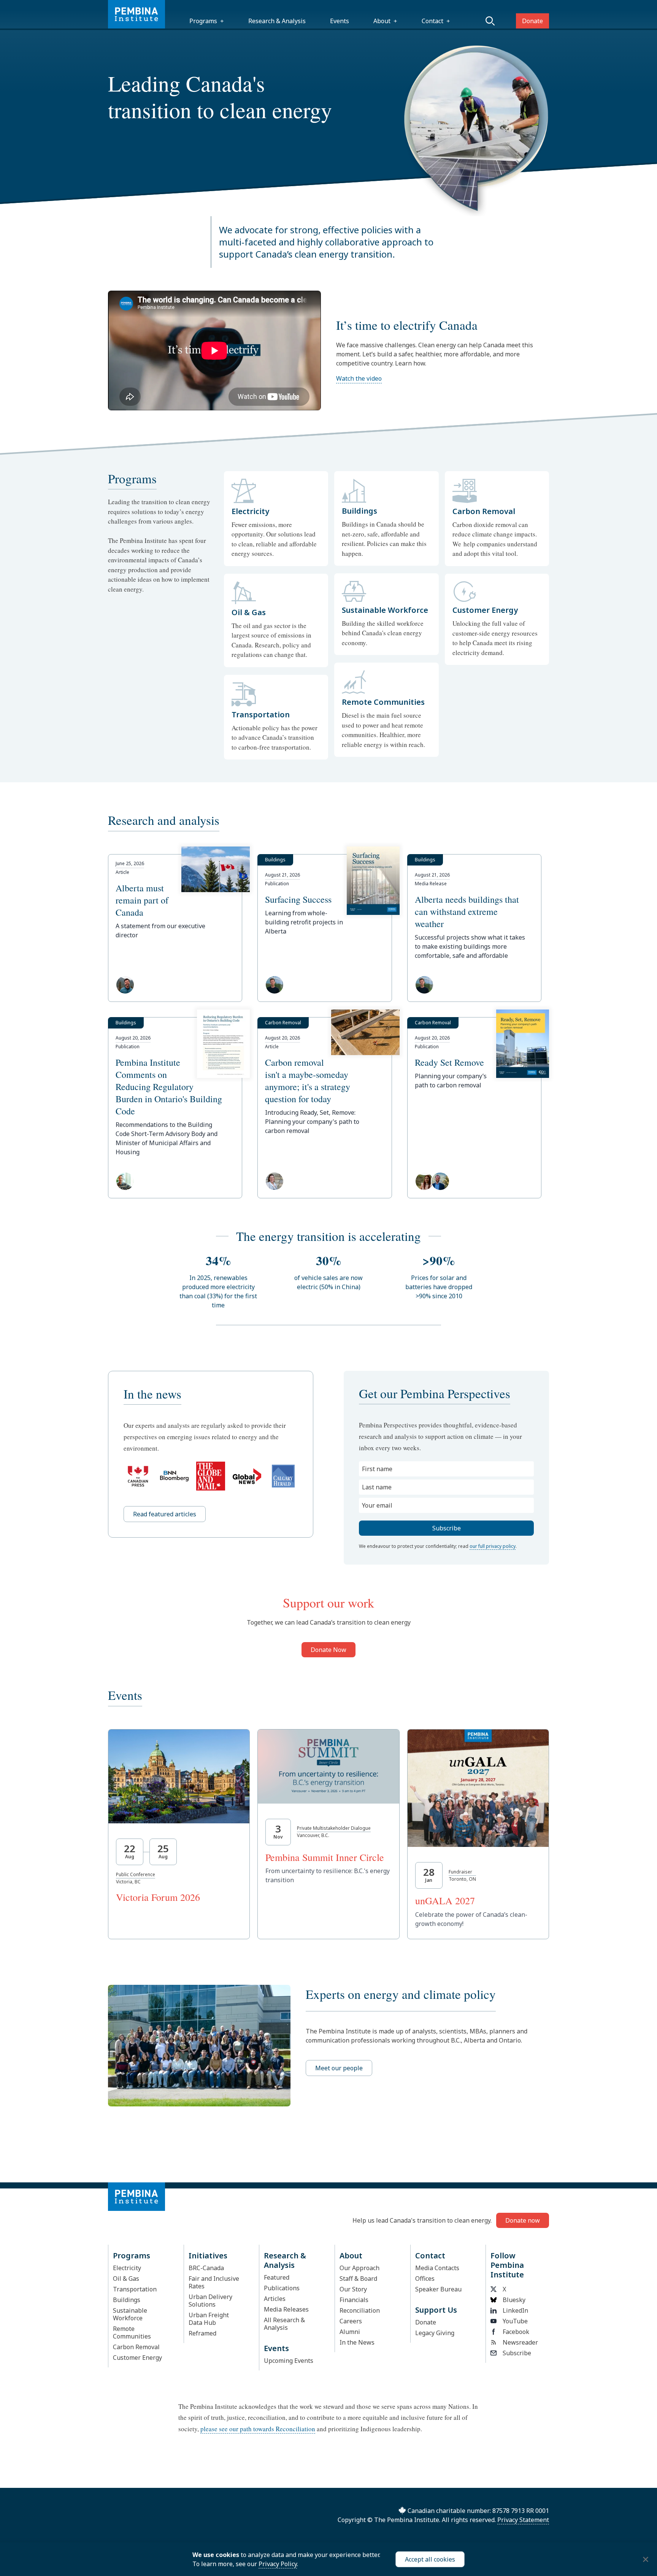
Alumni (350, 2332)
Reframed (202, 2333)
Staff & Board (358, 2279)
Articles (275, 2299)
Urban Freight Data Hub (209, 2319)
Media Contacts (437, 2268)
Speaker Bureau (438, 2289)
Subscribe (517, 2353)
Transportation (135, 2289)
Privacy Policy (278, 2564)
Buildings (127, 2300)
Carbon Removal (136, 2347)
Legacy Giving (435, 2333)
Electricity (127, 2268)
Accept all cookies (430, 2559)
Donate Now (328, 1650)
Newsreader (520, 2342)
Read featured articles (165, 1514)
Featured (277, 2277)
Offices (425, 2279)
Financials (354, 2300)
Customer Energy (137, 2358)
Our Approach (359, 2268)
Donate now (523, 2220)
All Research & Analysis (284, 2324)
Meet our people (339, 2068)
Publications (282, 2288)
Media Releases (286, 2309)
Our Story (353, 2289)
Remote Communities (132, 2332)
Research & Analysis (277, 21)
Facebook (516, 2332)
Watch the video (359, 378)
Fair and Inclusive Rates (214, 2282)
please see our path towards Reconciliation (258, 2429)
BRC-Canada (206, 2268)
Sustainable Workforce (130, 2314)
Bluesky (514, 2300)
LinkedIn (515, 2310)
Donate (532, 21)
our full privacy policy (493, 1546)
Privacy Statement (523, 2520)
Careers (351, 2321)
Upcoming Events (289, 2361)
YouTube (515, 2321)
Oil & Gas (126, 2279)
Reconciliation (360, 2310)
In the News (357, 2342)
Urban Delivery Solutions (210, 2301)
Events (340, 21)
